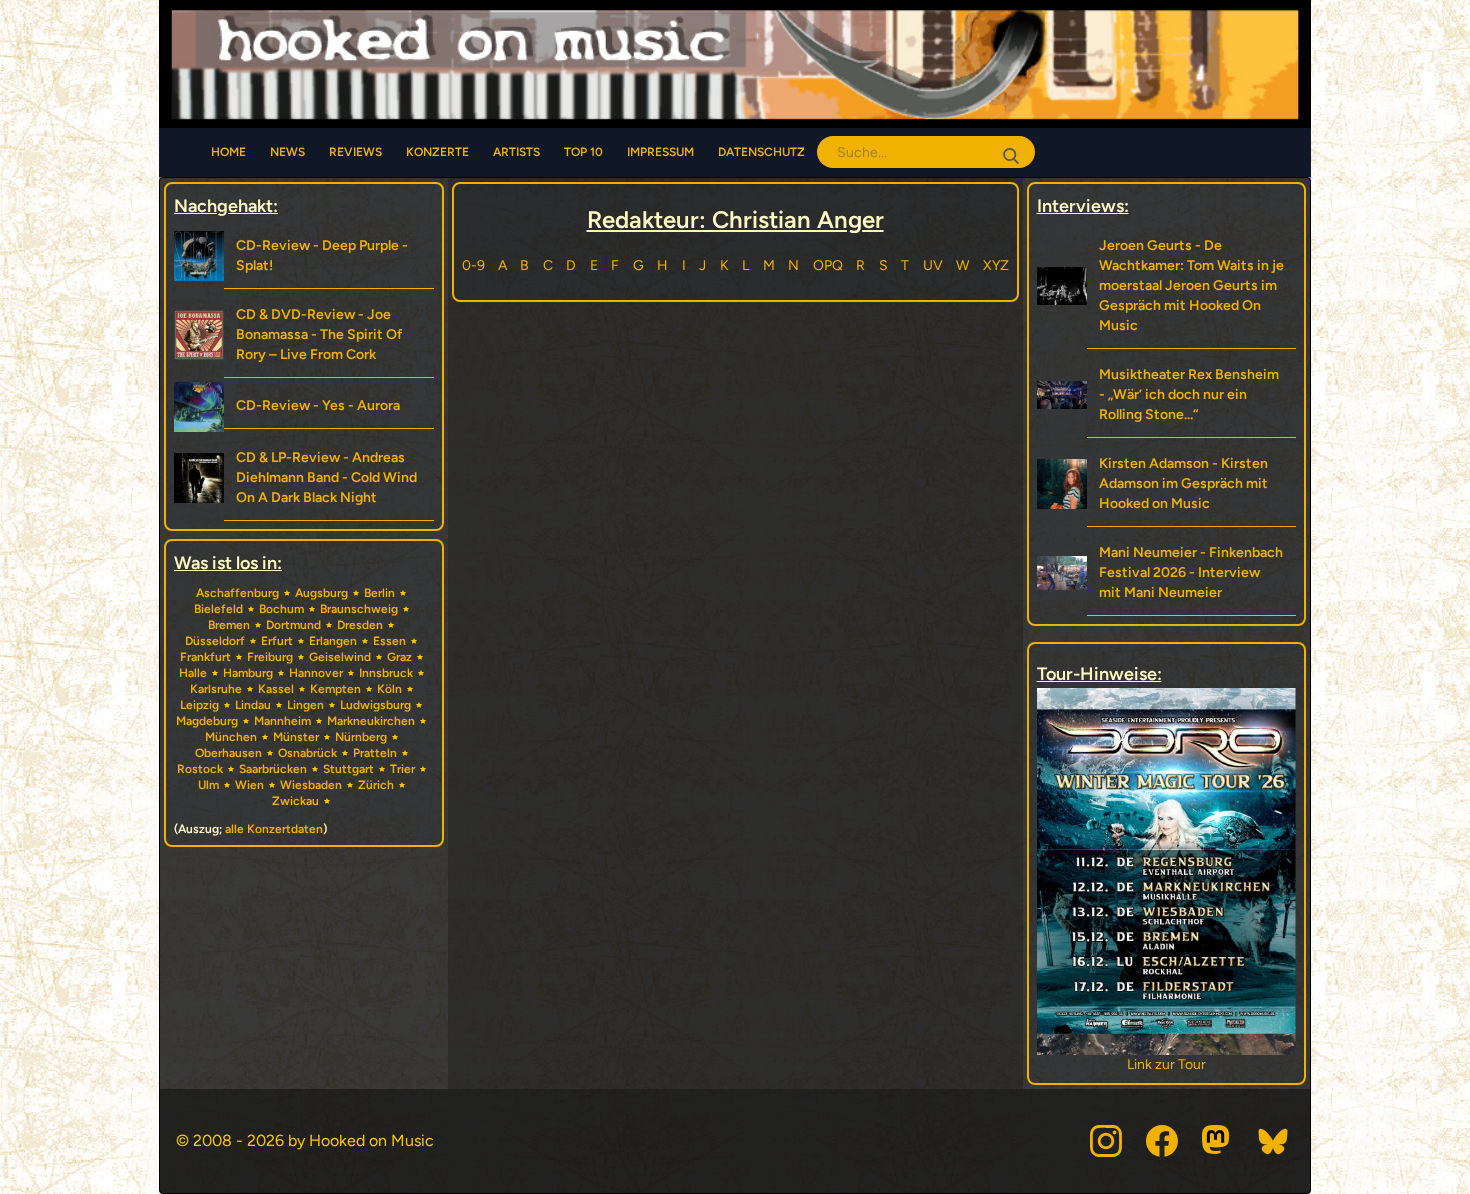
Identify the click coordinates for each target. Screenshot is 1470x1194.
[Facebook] (1162, 1141)
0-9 (473, 265)
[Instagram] (1106, 1141)
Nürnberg (361, 737)
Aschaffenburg (237, 593)
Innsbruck (386, 673)
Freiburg (270, 657)
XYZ (996, 265)
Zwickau (295, 801)
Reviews (355, 152)
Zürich (376, 785)
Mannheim (282, 721)
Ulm (208, 785)
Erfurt (277, 641)
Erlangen (333, 641)
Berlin (379, 593)
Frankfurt (205, 657)
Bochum (281, 609)
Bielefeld (218, 609)
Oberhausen (228, 753)
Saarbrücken (273, 769)
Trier (402, 769)
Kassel (276, 689)
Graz (399, 657)
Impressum (660, 152)
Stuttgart (348, 769)
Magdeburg (207, 721)
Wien (249, 785)
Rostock (200, 769)
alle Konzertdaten (274, 829)
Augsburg (321, 593)
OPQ (828, 265)
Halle (193, 673)
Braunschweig (359, 609)
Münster (296, 737)
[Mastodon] (1218, 1141)
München (231, 737)
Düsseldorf (215, 641)
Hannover (316, 673)
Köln (389, 689)
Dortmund (293, 625)
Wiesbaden (311, 785)
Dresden (360, 625)
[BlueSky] (1274, 1141)
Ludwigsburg (375, 705)
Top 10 (583, 152)
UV (933, 265)
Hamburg (248, 673)
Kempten (335, 689)
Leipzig (199, 705)
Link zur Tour (1242, 1064)
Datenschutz (761, 152)
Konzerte (437, 152)
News (287, 152)
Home (228, 152)
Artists (516, 152)
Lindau (253, 705)
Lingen (305, 705)
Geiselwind (340, 657)
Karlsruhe (216, 689)
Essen (389, 641)
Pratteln (375, 753)
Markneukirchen (371, 721)
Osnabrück (307, 753)
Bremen (229, 625)
